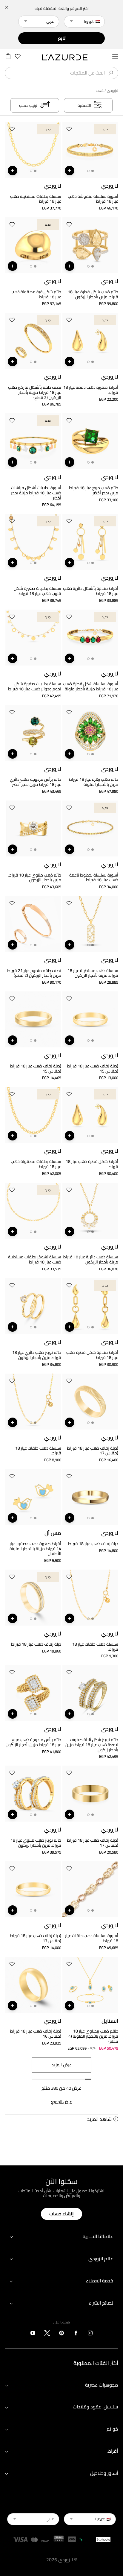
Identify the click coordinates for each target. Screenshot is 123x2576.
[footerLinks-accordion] (61, 2237)
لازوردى (113, 91)
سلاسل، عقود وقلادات (95, 2407)
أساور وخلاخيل (104, 2473)
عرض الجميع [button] (61, 2102)
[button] (69, 130)
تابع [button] (62, 38)
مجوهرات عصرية (102, 2385)
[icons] (90, 2334)
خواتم (112, 2429)
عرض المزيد (62, 2065)
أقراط (113, 2451)
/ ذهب (101, 91)
